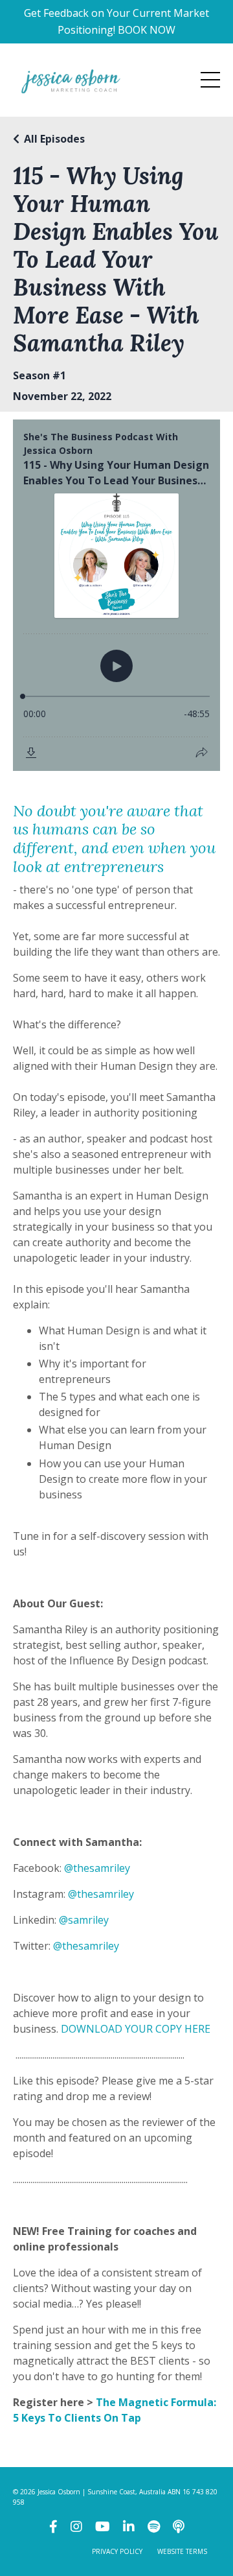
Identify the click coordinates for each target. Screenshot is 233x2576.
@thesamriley (97, 1868)
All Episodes (54, 139)
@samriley (84, 1920)
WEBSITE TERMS (182, 2551)
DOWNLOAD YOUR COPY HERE (136, 2029)
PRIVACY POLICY (117, 2551)
